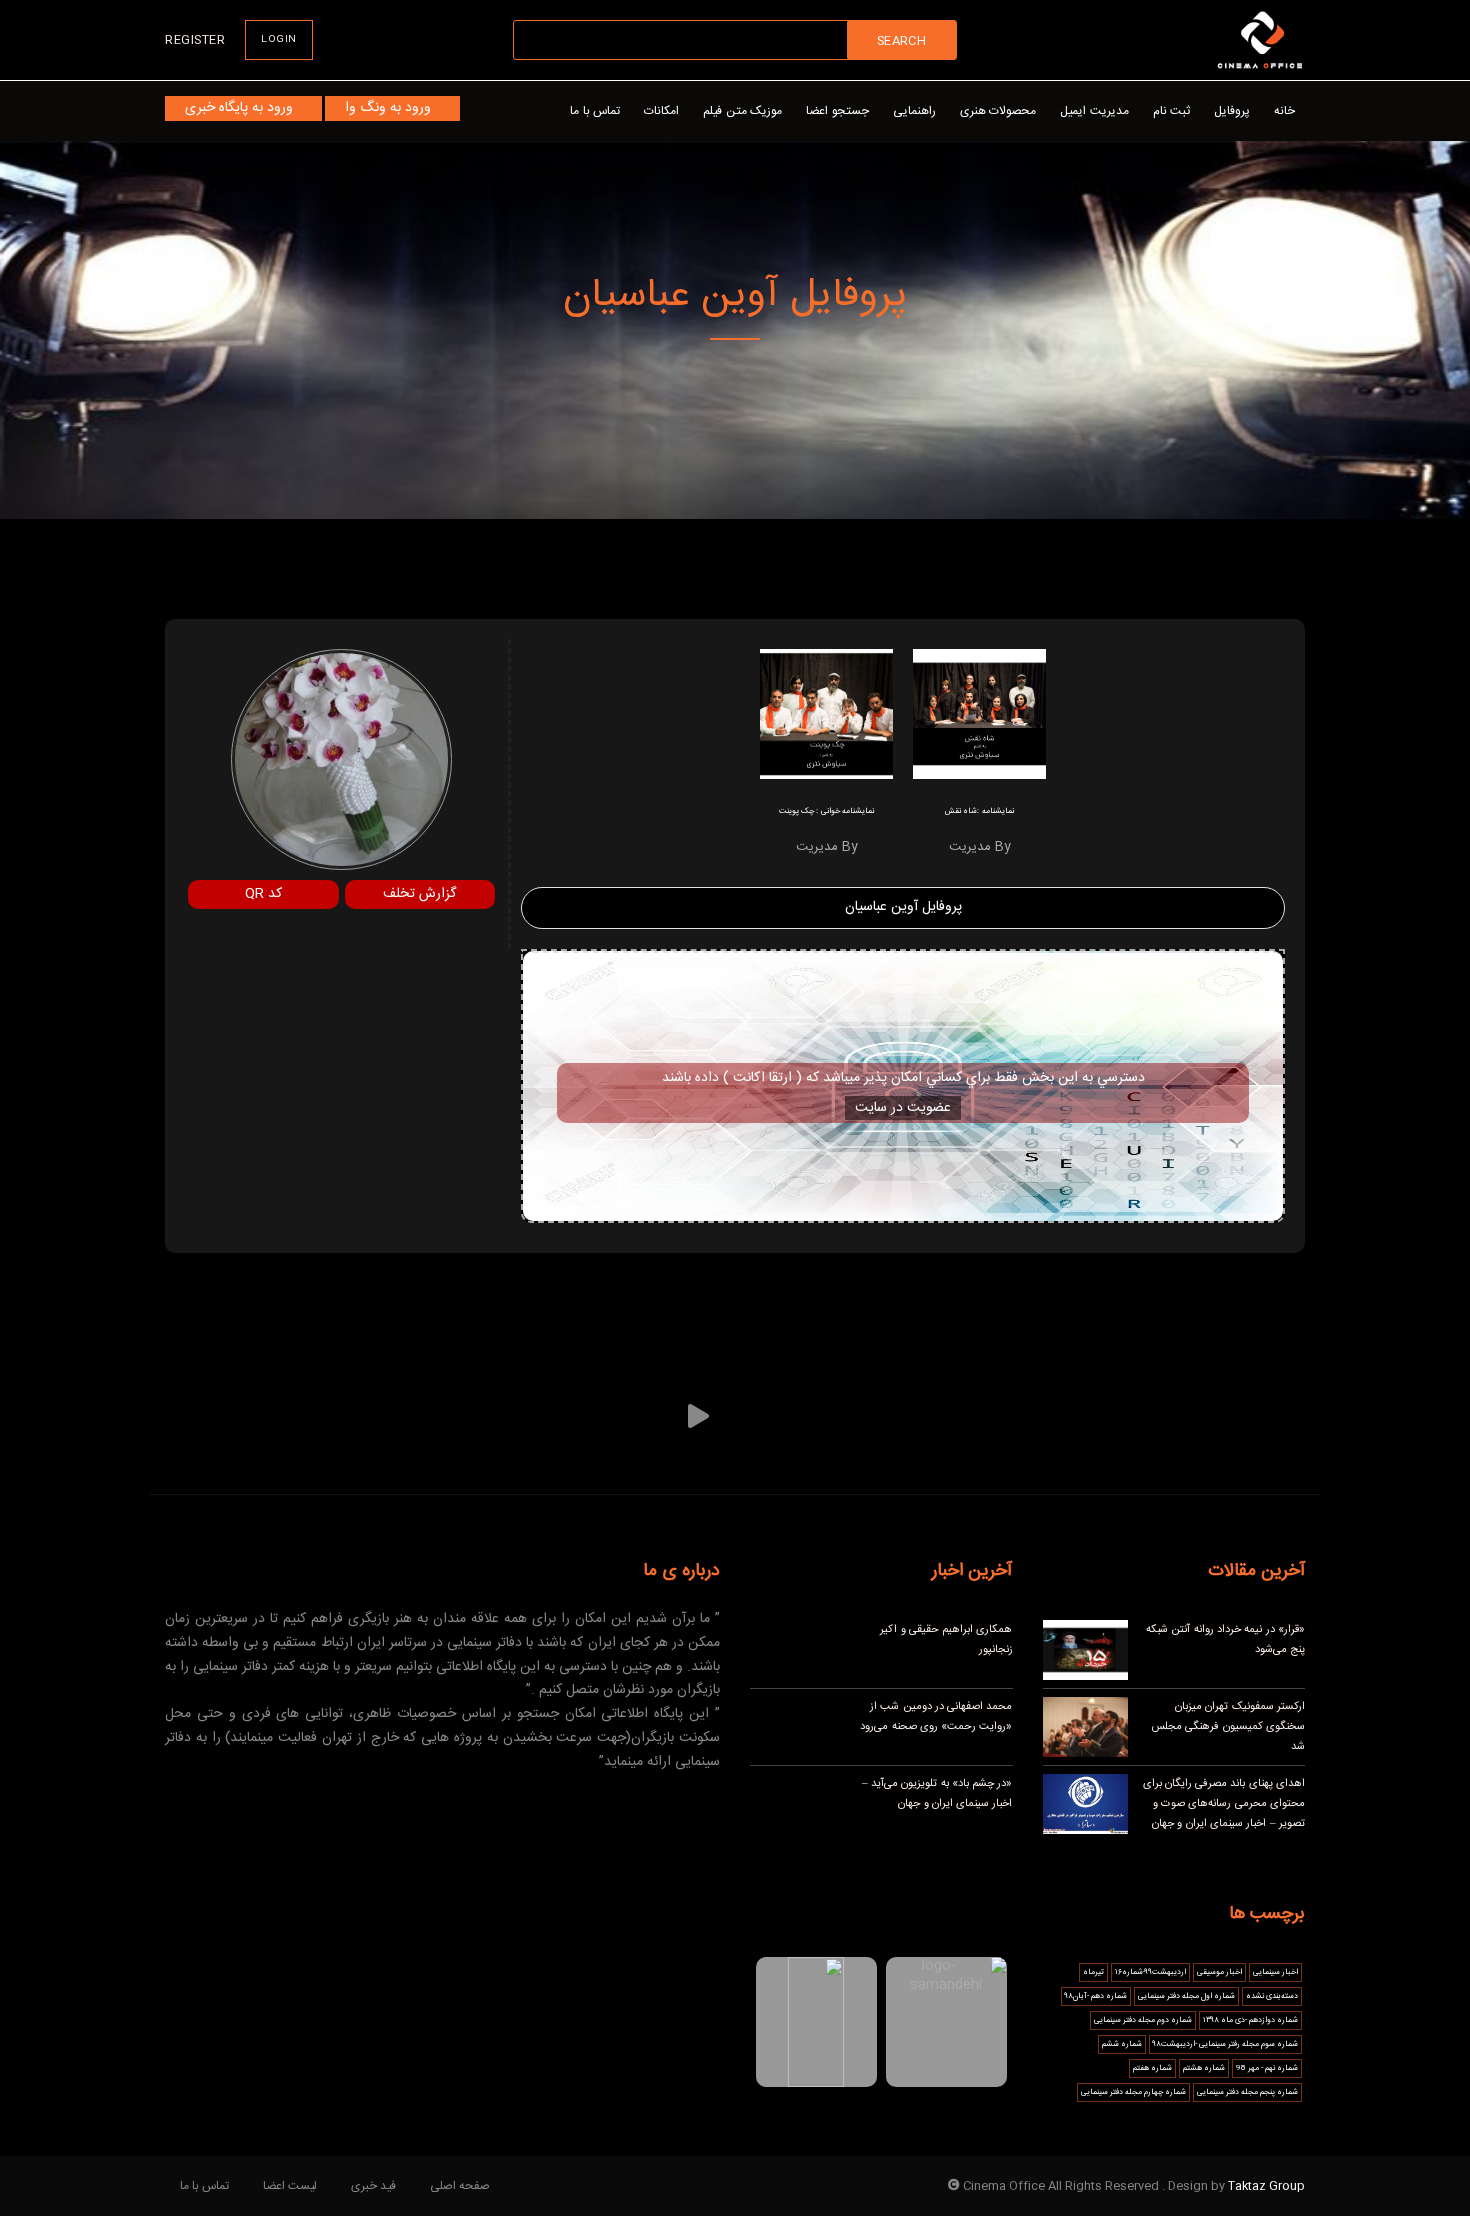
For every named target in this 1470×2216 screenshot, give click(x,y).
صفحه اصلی (460, 2186)
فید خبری (373, 2186)
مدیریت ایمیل (1094, 111)
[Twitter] (931, 1416)
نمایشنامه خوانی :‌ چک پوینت (826, 811)
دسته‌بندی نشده (1272, 1996)
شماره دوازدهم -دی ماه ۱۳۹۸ (1250, 2020)
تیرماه (1093, 1972)
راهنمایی (914, 111)
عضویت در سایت (903, 1108)
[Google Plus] (466, 1416)
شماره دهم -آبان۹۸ (1096, 1996)
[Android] (540, 1416)
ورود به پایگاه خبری (239, 108)
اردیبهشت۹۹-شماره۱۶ (1150, 1972)
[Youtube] (783, 1416)
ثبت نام (1172, 111)
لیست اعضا (290, 2186)
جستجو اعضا (837, 111)
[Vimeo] (698, 1416)
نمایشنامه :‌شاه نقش (979, 811)
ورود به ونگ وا (388, 108)
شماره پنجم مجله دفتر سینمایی (1247, 2092)
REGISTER (195, 40)
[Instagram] (857, 1416)
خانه (1284, 111)
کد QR (263, 894)
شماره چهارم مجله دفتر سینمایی (1133, 2092)
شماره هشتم (1204, 2068)
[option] (979, 758)
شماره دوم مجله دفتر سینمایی (1143, 2020)
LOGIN (279, 40)
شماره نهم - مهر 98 (1267, 2068)
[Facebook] (1005, 1416)
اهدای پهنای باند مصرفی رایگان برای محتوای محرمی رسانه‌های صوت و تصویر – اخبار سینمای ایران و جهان (1224, 1804)
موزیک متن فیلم (742, 111)
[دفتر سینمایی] (1260, 40)
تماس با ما (595, 111)
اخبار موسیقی (1219, 1972)
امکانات (661, 111)
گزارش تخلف (419, 894)
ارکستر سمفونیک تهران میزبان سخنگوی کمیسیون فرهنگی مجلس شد (1228, 1727)
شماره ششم (1122, 2044)
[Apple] (614, 1416)
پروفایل (1232, 111)
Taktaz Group (1266, 2186)
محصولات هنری (998, 111)
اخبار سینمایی (1275, 1972)
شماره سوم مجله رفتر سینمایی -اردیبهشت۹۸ (1225, 2044)
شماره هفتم (1152, 2068)
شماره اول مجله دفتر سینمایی (1186, 1996)
